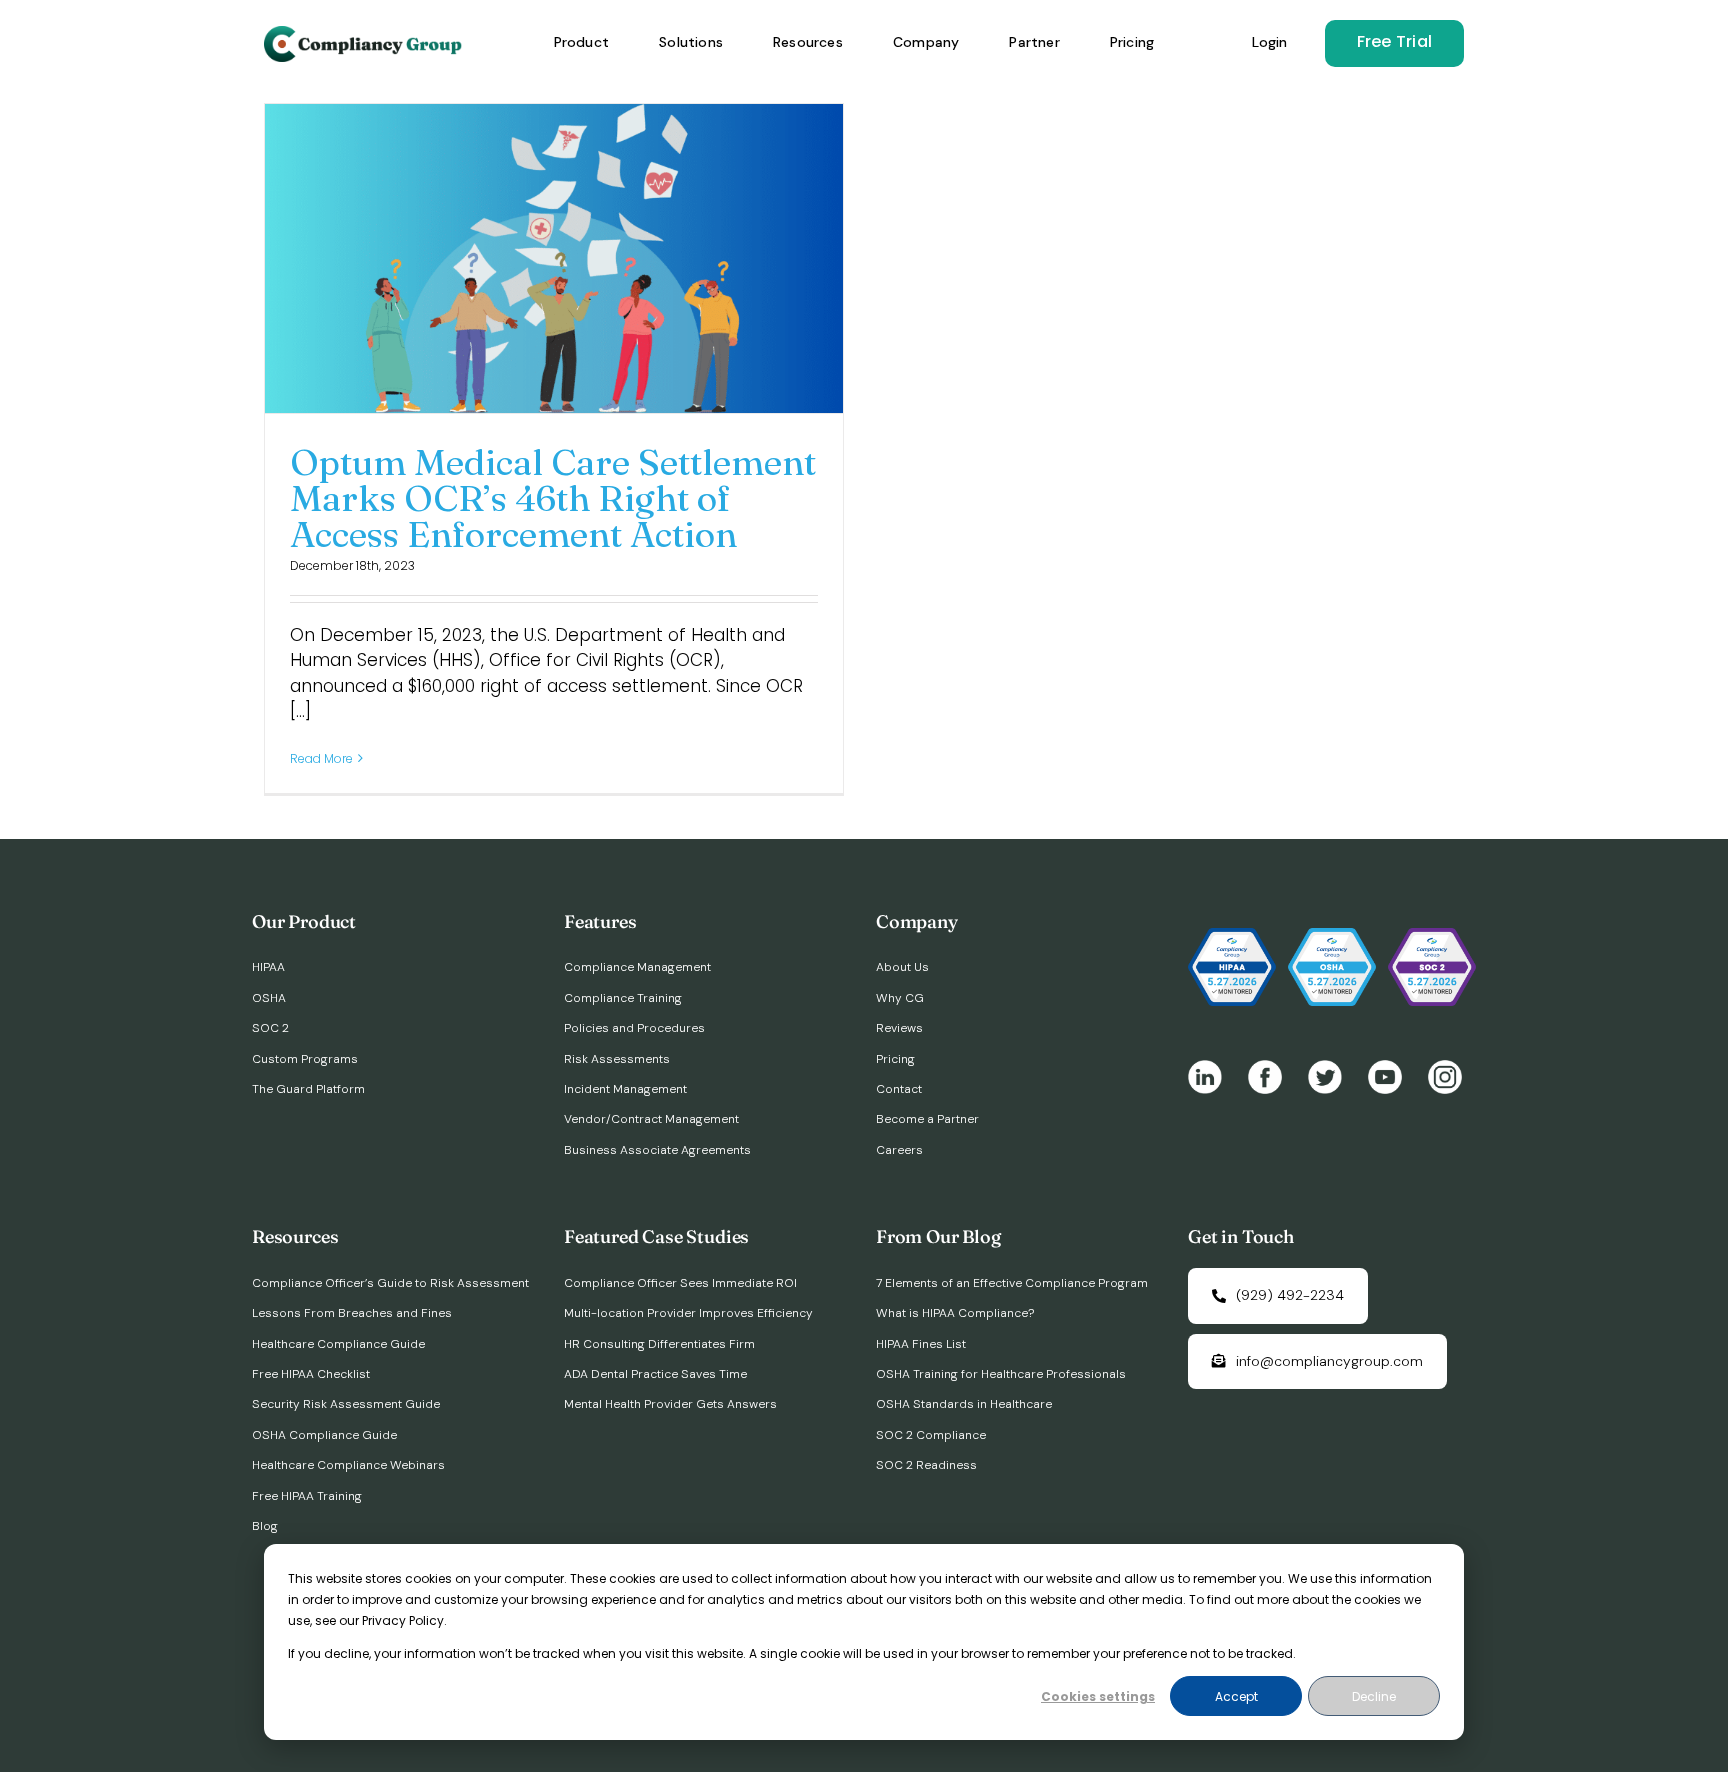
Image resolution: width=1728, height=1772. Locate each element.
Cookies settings (1098, 1696)
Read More (321, 758)
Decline (1374, 1696)
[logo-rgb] (365, 34)
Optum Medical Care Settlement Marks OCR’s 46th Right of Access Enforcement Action (553, 498)
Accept (1236, 1696)
